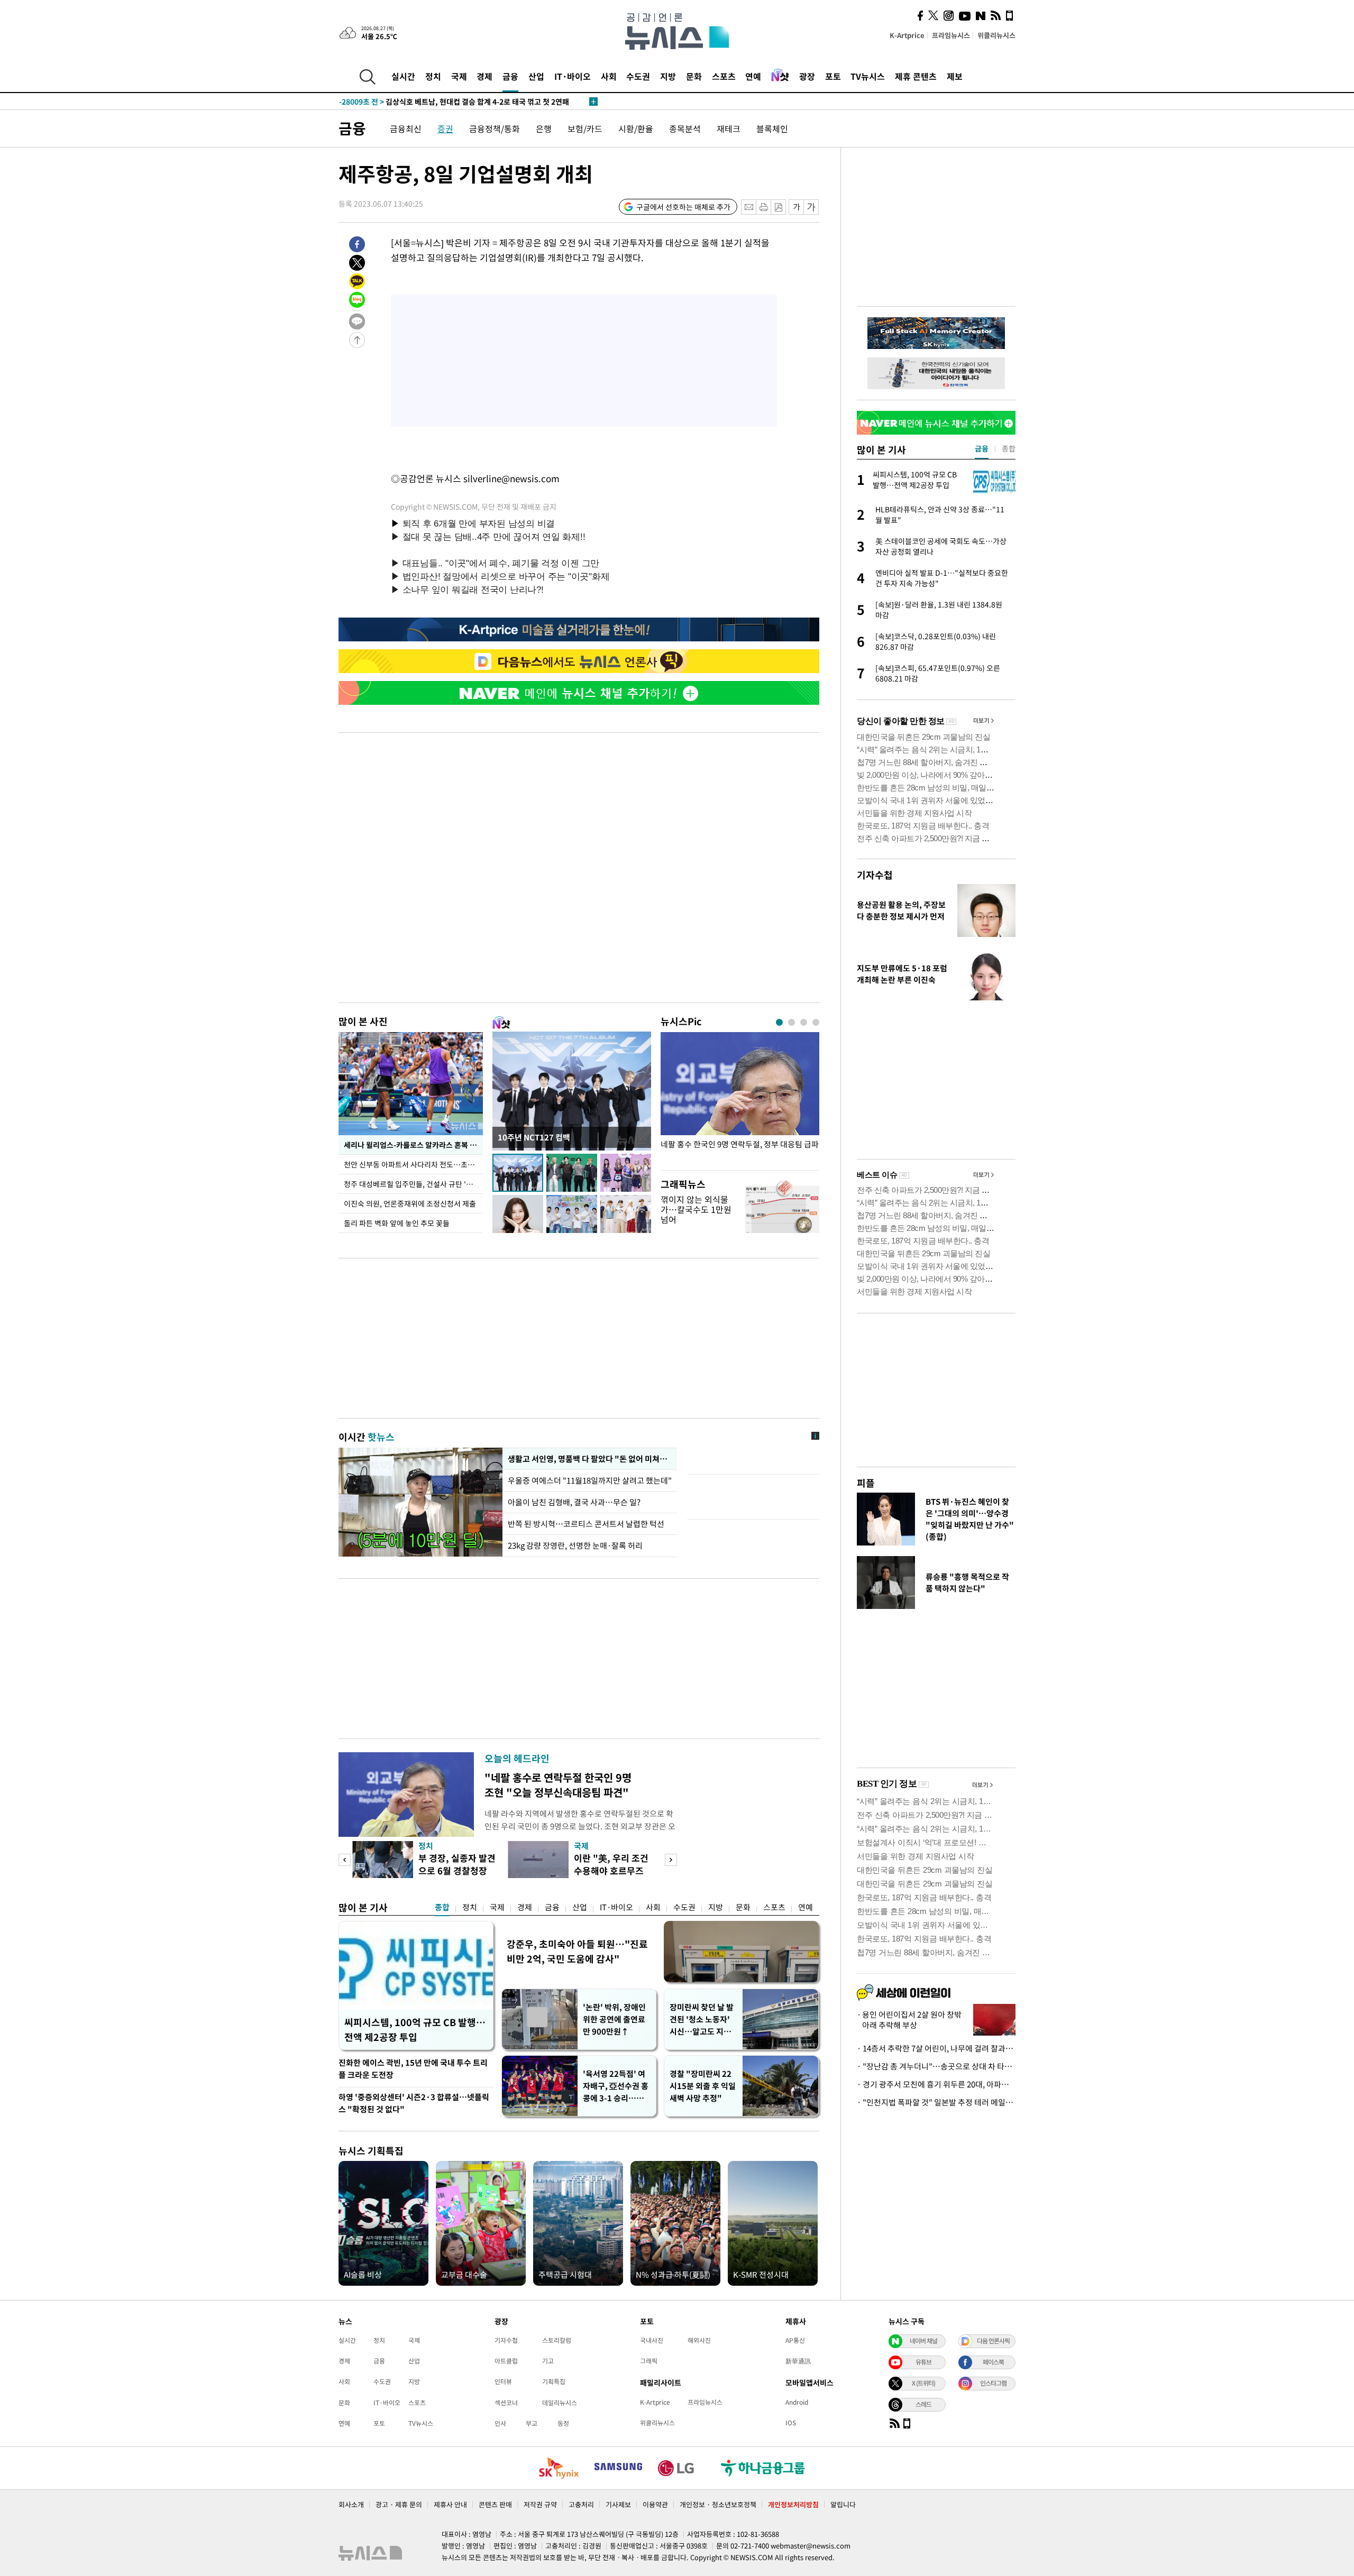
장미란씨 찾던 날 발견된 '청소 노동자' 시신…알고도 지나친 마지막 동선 (702, 2020)
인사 (500, 2423)
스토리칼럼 (557, 2340)
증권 (445, 128)
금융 (510, 76)
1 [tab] (779, 1022)
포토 (833, 76)
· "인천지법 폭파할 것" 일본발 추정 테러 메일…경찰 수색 (936, 2102)
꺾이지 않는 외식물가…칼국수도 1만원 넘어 (696, 1209)
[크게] (812, 207)
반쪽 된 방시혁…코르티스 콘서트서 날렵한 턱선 (586, 1524)
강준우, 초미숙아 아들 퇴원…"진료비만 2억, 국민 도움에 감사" (577, 1951)
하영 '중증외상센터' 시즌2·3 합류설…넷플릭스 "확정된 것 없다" (414, 2103)
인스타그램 (993, 2383)
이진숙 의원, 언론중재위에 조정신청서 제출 (410, 1203)
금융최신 (406, 128)
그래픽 (649, 2361)
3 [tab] (804, 1022)
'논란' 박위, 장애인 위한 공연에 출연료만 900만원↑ (614, 2019)
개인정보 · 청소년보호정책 (718, 2504)
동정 (563, 2423)
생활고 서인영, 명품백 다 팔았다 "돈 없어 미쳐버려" (590, 1459)
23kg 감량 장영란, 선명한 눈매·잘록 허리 (575, 1545)
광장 (807, 76)
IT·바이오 (573, 76)
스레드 (923, 2404)
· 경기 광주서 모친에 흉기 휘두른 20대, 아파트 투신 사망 (936, 2084)
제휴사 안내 (450, 2504)
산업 (536, 76)
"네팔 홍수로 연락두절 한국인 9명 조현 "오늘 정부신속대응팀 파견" (558, 1785)
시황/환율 (636, 128)
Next (671, 1860)
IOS (791, 2423)
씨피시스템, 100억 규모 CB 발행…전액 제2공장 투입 (415, 2030)
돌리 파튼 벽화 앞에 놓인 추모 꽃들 (397, 1223)
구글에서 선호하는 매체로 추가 (683, 207)
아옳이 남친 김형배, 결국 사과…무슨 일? (574, 1502)
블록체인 (772, 128)
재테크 (729, 128)
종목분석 (685, 128)
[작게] (796, 207)
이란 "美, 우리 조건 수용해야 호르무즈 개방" (611, 1870)
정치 (433, 76)
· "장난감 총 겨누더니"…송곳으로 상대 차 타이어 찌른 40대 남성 (936, 2066)
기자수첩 (875, 875)
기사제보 (618, 2504)
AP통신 (795, 2340)
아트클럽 (506, 2361)
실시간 (403, 76)
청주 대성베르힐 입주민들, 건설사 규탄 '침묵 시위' (413, 1184)
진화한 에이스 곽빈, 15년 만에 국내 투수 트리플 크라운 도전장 (413, 2069)
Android (797, 2402)
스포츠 (724, 76)
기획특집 (554, 2381)
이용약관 (655, 2504)
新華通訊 (798, 2361)
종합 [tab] (1009, 448)
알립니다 (843, 2504)
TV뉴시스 (868, 76)
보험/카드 (585, 128)
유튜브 (923, 2362)
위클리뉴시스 (996, 35)
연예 (753, 76)
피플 (866, 1483)
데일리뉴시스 (560, 2403)
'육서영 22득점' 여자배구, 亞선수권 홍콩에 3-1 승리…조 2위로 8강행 (616, 2086)
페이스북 (993, 2362)
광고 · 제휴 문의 (399, 2504)
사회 (609, 76)
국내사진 (652, 2340)
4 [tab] (816, 1022)
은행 (544, 128)
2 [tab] (792, 1022)
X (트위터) (923, 2383)
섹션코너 (506, 2403)
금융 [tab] (982, 448)
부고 (532, 2423)
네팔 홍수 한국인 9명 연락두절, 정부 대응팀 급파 (740, 1144)
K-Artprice (907, 35)
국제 (459, 76)
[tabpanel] (740, 1098)
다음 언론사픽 (993, 2341)
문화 (694, 76)
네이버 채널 (923, 2341)
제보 (955, 76)
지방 (668, 76)
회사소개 (351, 2504)
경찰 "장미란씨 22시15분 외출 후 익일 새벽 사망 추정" (703, 2086)
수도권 (638, 76)
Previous (345, 1860)
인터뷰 (503, 2381)
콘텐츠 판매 (495, 2504)
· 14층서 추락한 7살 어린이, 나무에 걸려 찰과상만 (936, 2048)
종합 (442, 1907)
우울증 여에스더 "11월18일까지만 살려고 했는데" (590, 1480)
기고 (548, 2361)
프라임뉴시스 (951, 35)
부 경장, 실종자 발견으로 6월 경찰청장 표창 (457, 1870)
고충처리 (581, 2504)
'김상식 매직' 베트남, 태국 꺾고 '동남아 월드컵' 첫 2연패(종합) (459, 102)
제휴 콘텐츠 (916, 76)
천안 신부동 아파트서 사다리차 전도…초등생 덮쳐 (413, 1164)
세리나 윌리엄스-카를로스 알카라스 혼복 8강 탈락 (413, 1145)
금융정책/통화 (495, 128)
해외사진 (699, 2340)
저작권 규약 (540, 2504)
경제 (484, 76)
